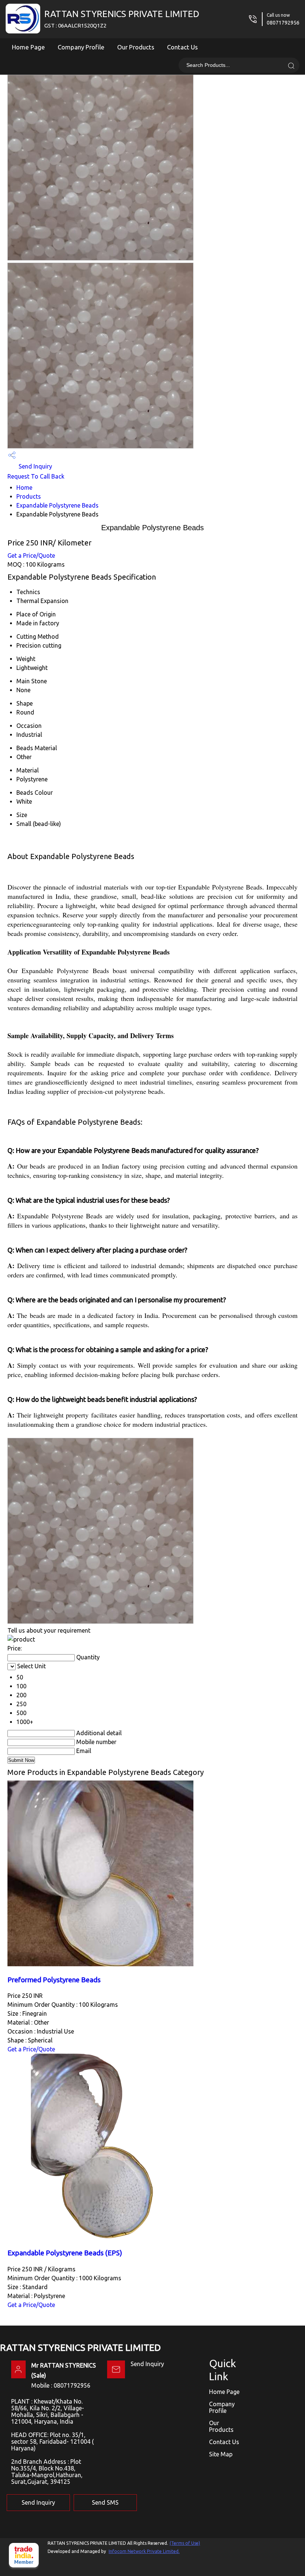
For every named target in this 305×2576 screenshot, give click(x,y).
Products (29, 496)
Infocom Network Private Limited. (144, 2551)
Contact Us (182, 47)
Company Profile (81, 47)
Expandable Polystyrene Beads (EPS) (65, 2253)
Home (24, 487)
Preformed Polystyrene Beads (54, 1980)
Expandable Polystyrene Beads (57, 505)
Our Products (136, 47)
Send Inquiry (35, 466)
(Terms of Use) (185, 2543)
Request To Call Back (36, 476)
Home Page (28, 47)
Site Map (221, 2454)
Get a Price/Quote (31, 555)
